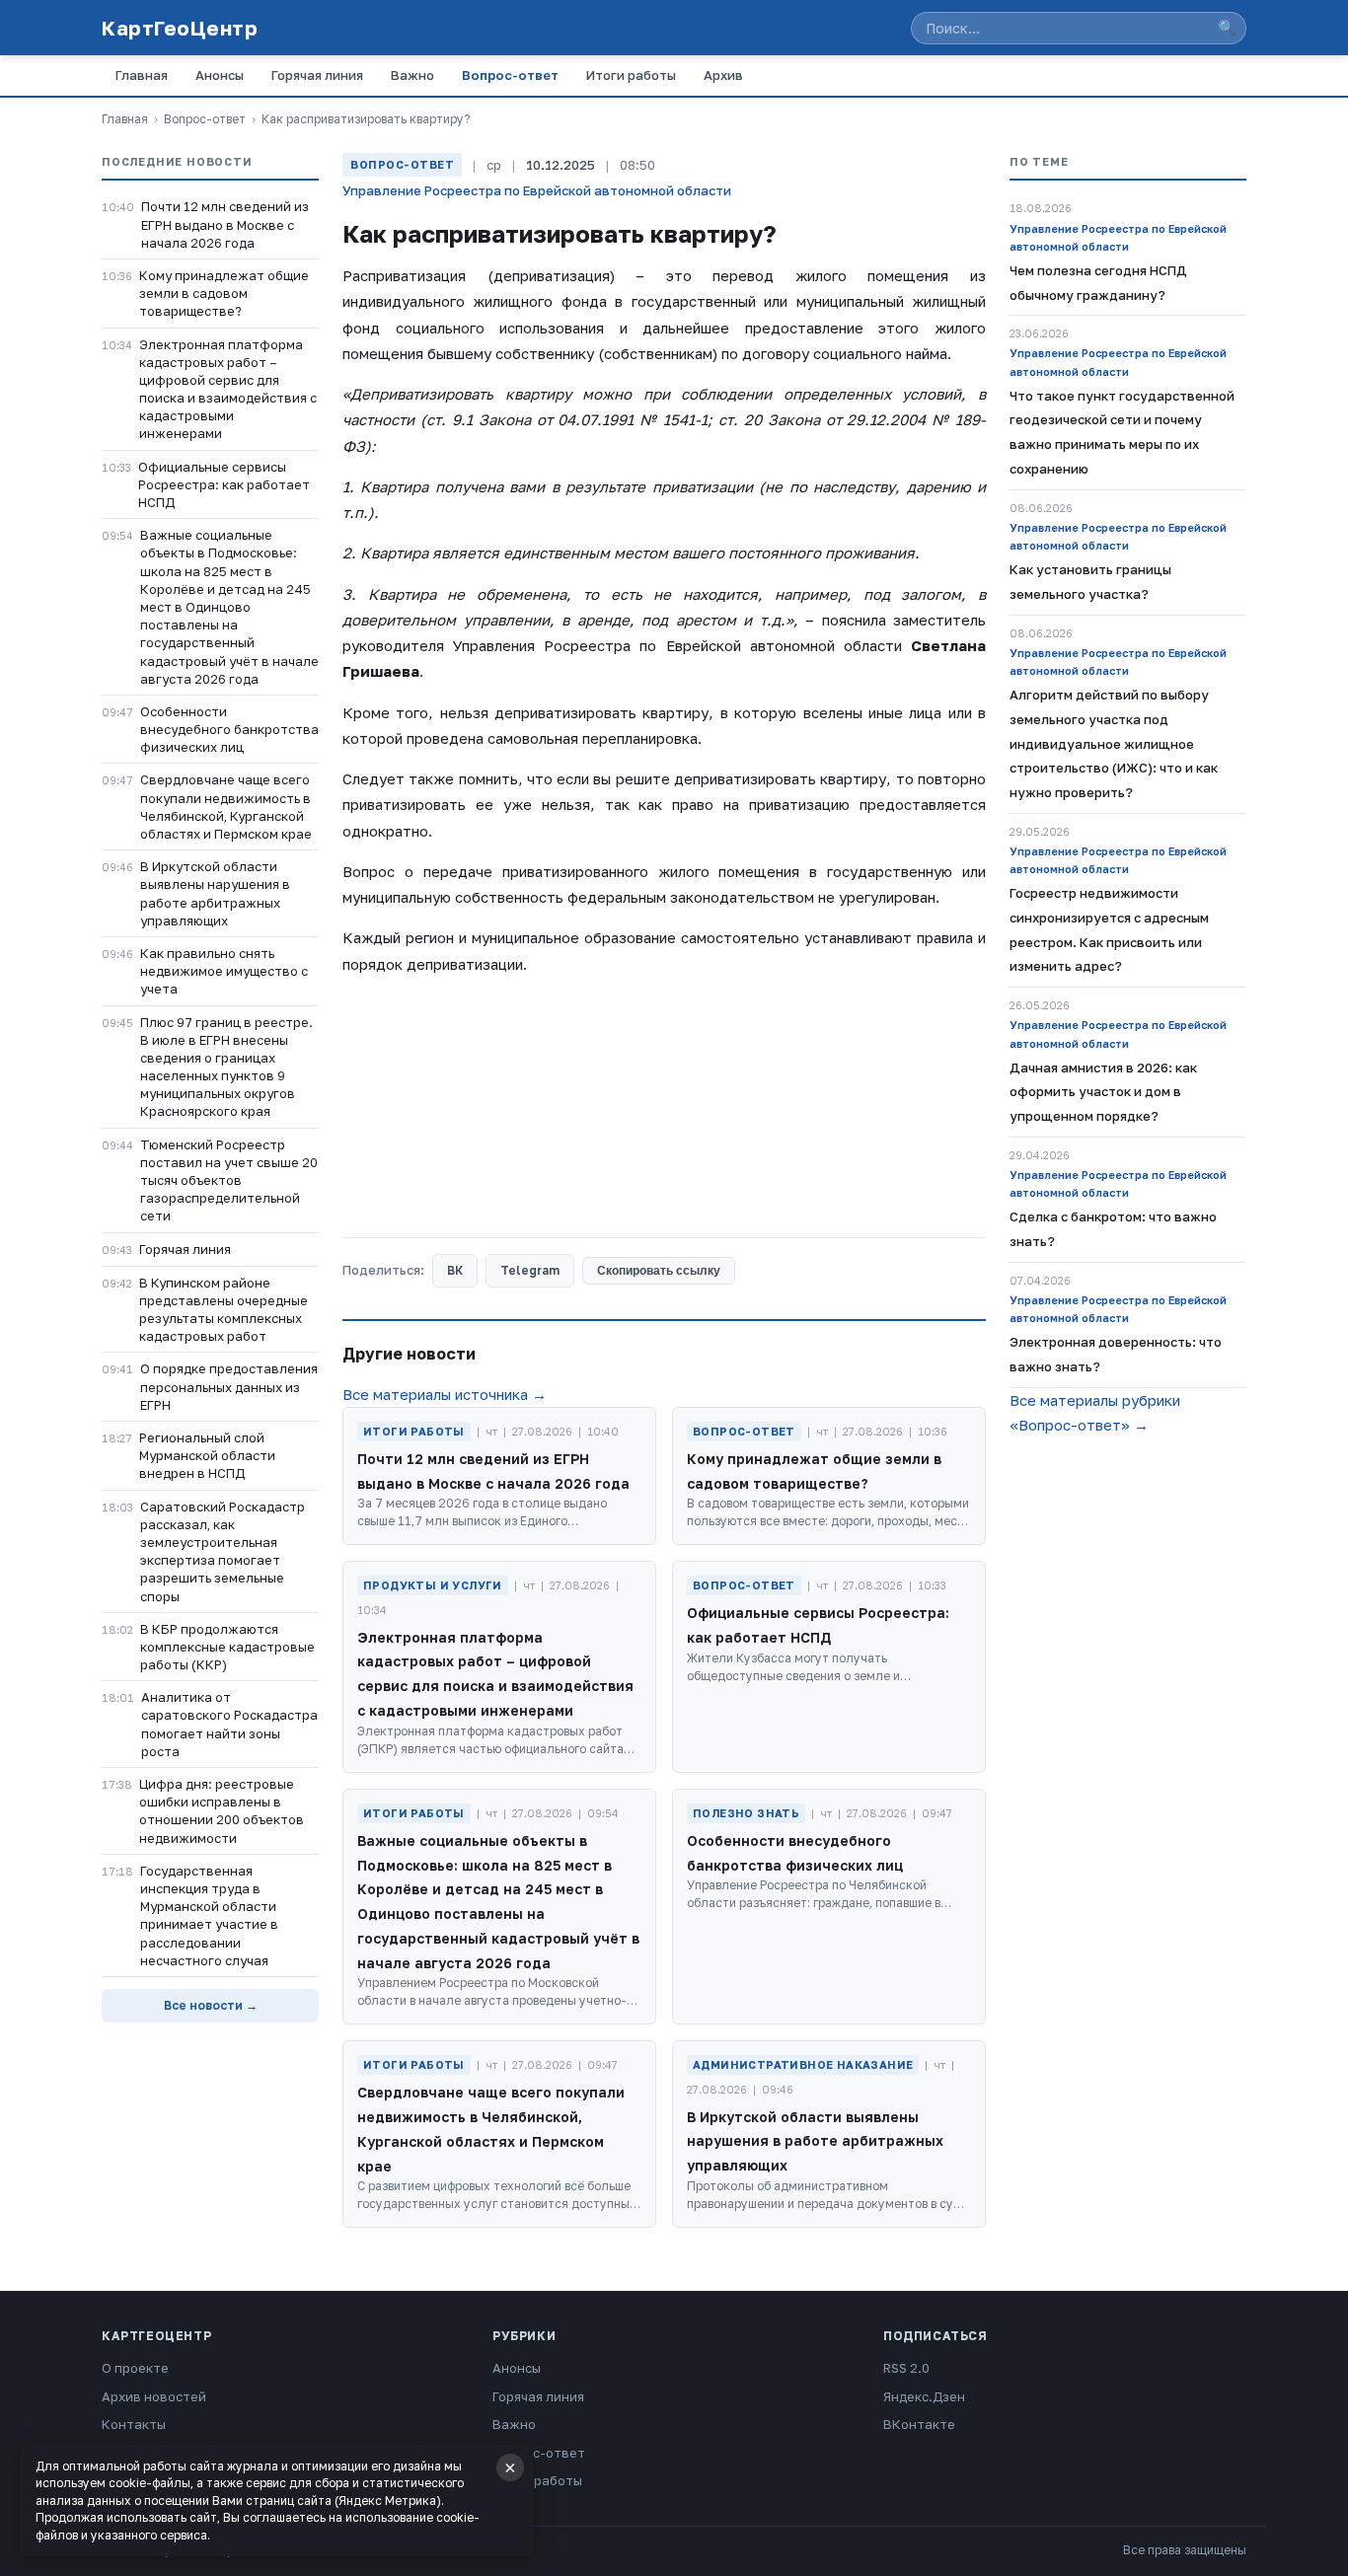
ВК (455, 1270)
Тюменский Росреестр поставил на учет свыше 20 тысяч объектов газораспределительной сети (229, 1180)
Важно (412, 75)
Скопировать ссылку (659, 1271)
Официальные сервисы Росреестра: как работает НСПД (224, 484)
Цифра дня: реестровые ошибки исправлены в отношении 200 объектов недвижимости (222, 1811)
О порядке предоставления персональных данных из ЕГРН (229, 1386)
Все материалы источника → (445, 1394)
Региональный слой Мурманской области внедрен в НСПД (207, 1455)
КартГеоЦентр (180, 28)
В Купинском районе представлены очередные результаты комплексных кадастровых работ (224, 1310)
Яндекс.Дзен (924, 2396)
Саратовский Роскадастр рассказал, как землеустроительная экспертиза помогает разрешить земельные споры (223, 1551)
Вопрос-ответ (510, 75)
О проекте (135, 2368)
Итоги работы (631, 75)
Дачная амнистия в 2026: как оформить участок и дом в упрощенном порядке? (1103, 1092)
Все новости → (211, 2005)
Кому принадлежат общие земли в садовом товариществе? (224, 293)
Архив (723, 75)
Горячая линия (317, 75)
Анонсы (220, 75)
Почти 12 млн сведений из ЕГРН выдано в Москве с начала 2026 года (225, 224)
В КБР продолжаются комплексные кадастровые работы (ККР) (227, 1647)
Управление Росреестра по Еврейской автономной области (537, 190)
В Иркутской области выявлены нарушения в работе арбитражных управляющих (215, 893)
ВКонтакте (919, 2424)
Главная (142, 75)
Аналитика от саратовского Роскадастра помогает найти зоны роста (229, 1724)
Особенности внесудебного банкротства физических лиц (229, 729)
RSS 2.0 (906, 2368)
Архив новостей (154, 2396)
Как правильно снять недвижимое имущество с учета (224, 971)
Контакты (134, 2424)
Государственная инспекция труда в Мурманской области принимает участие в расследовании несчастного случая (209, 1915)
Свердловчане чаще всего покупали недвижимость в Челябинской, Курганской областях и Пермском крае (226, 807)
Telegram (530, 1270)
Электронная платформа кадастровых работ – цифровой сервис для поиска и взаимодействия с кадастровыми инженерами (228, 389)
